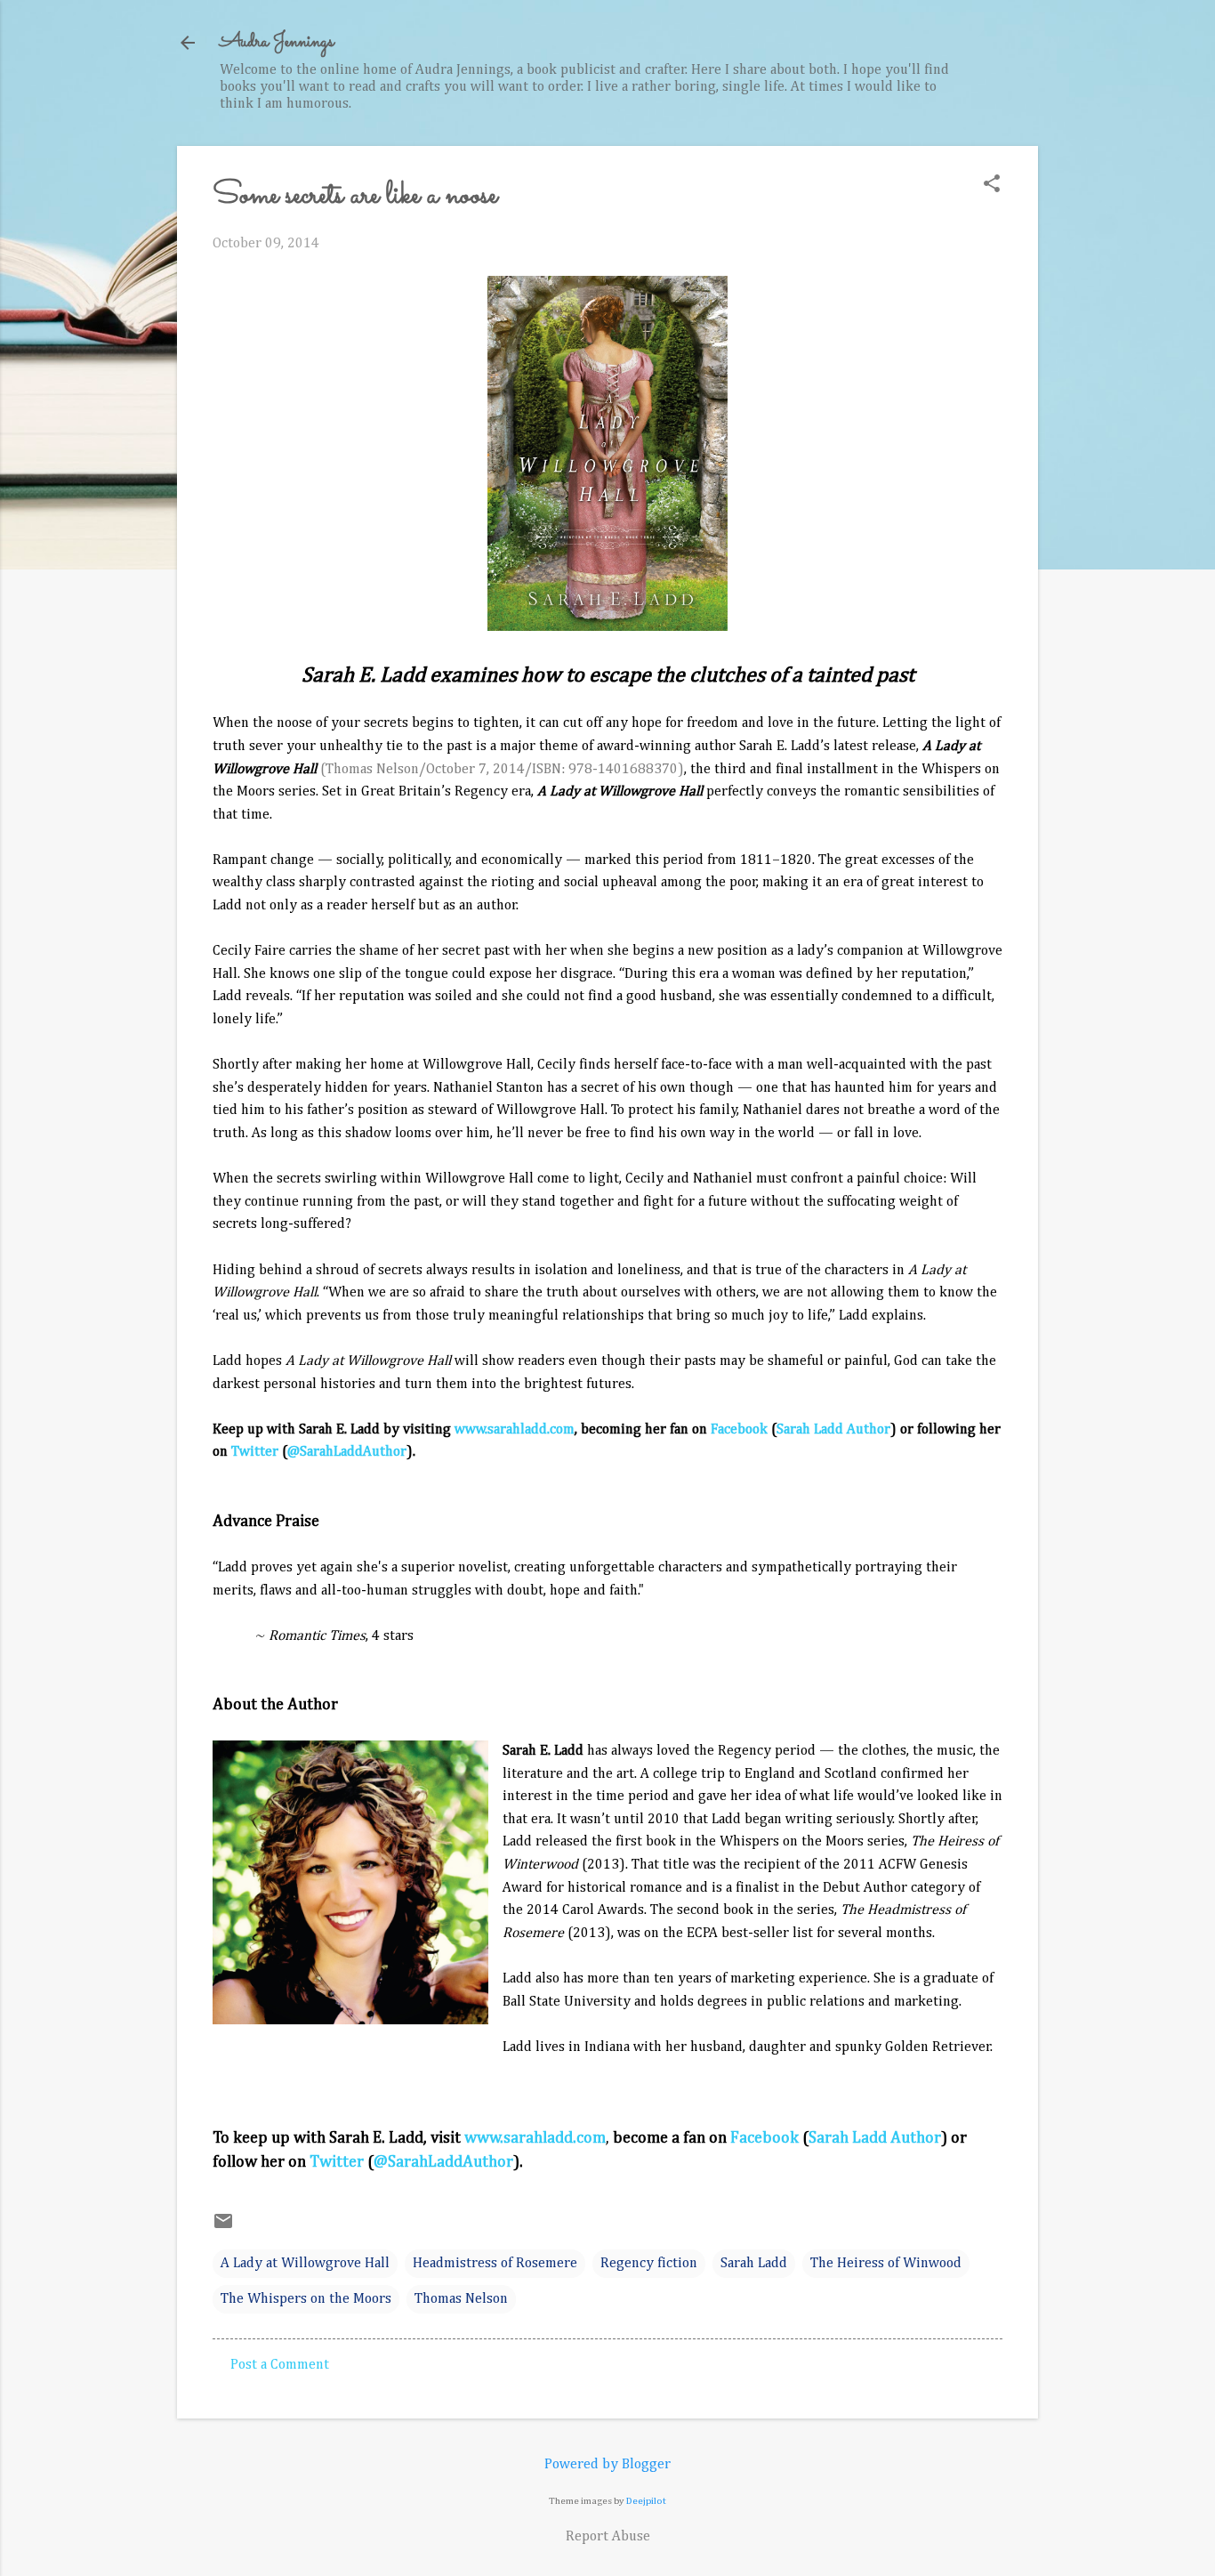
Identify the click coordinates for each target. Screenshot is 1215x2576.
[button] (992, 186)
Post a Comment (280, 2365)
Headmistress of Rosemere (495, 2264)
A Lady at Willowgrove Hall (305, 2264)
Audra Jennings (277, 42)
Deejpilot (646, 2501)
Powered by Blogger (607, 2465)
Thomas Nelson (461, 2299)
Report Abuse (608, 2537)
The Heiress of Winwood (886, 2264)
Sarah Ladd (754, 2264)
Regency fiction (649, 2264)
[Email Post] (223, 2228)
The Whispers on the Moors (306, 2299)
